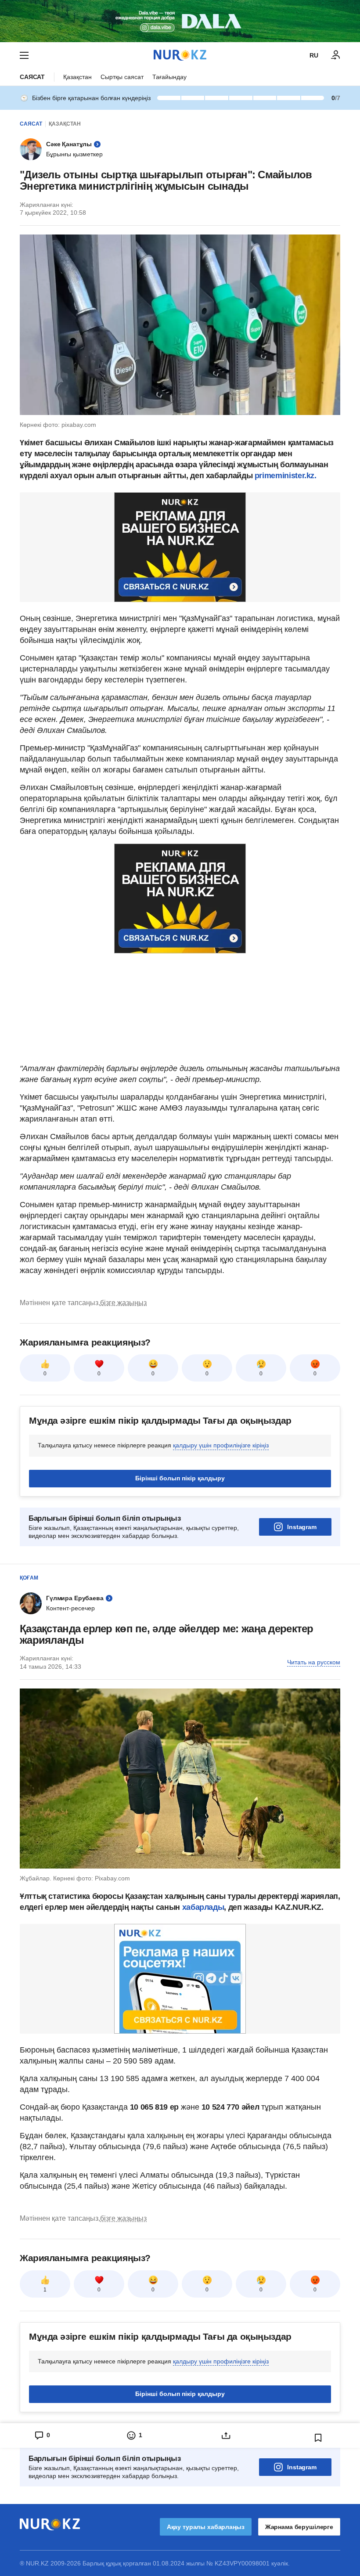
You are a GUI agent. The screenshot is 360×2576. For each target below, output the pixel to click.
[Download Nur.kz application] (180, 21)
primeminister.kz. (286, 476)
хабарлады (203, 1907)
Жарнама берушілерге (299, 2527)
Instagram (302, 1527)
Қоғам (29, 1578)
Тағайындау (169, 77)
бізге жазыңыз (123, 1303)
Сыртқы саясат (122, 77)
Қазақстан (77, 77)
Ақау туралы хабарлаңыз (206, 2527)
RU (314, 55)
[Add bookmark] (318, 2438)
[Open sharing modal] (226, 2435)
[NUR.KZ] (180, 55)
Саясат (32, 77)
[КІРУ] (336, 55)
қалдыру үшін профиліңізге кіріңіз (221, 1445)
